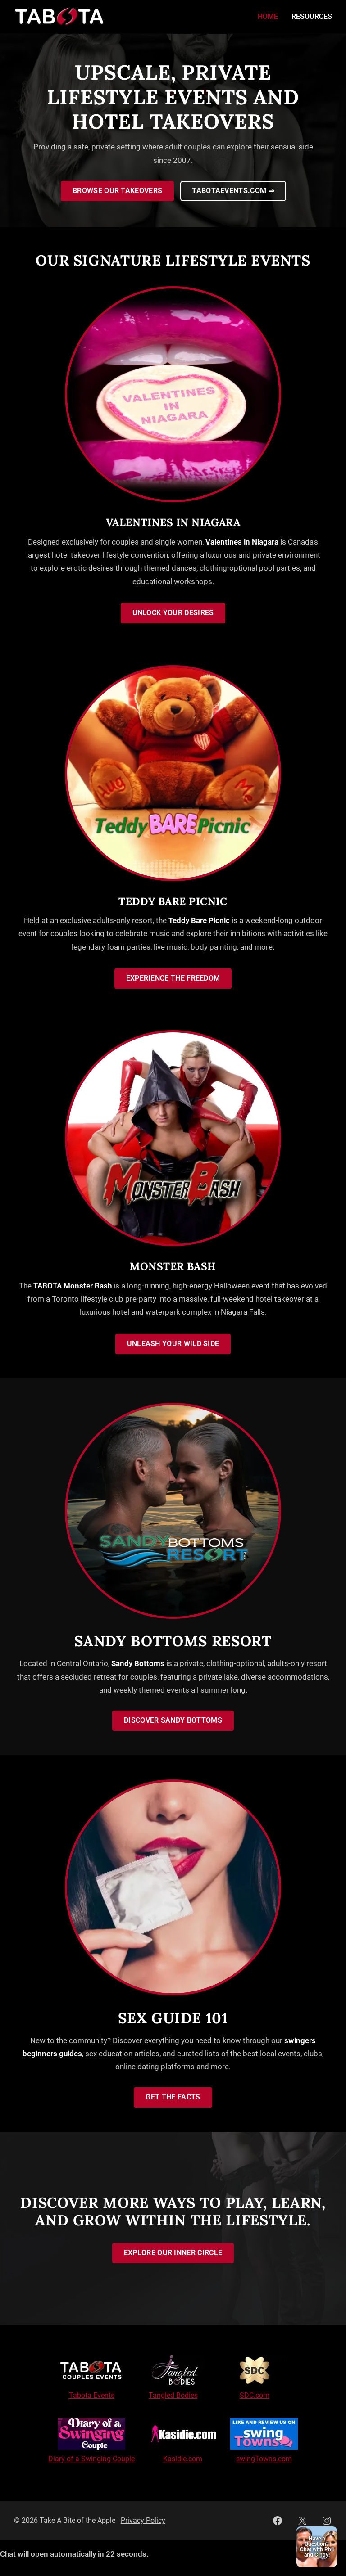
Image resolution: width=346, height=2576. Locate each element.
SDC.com (255, 2396)
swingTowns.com (264, 2459)
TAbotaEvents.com (233, 191)
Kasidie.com (183, 2459)
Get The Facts (173, 2097)
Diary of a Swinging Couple (91, 2459)
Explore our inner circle (173, 2253)
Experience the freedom (173, 978)
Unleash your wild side (173, 1344)
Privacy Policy (143, 2521)
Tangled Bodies (173, 2396)
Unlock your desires (173, 613)
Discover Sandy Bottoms (173, 1720)
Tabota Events (92, 2396)
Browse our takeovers (117, 191)
